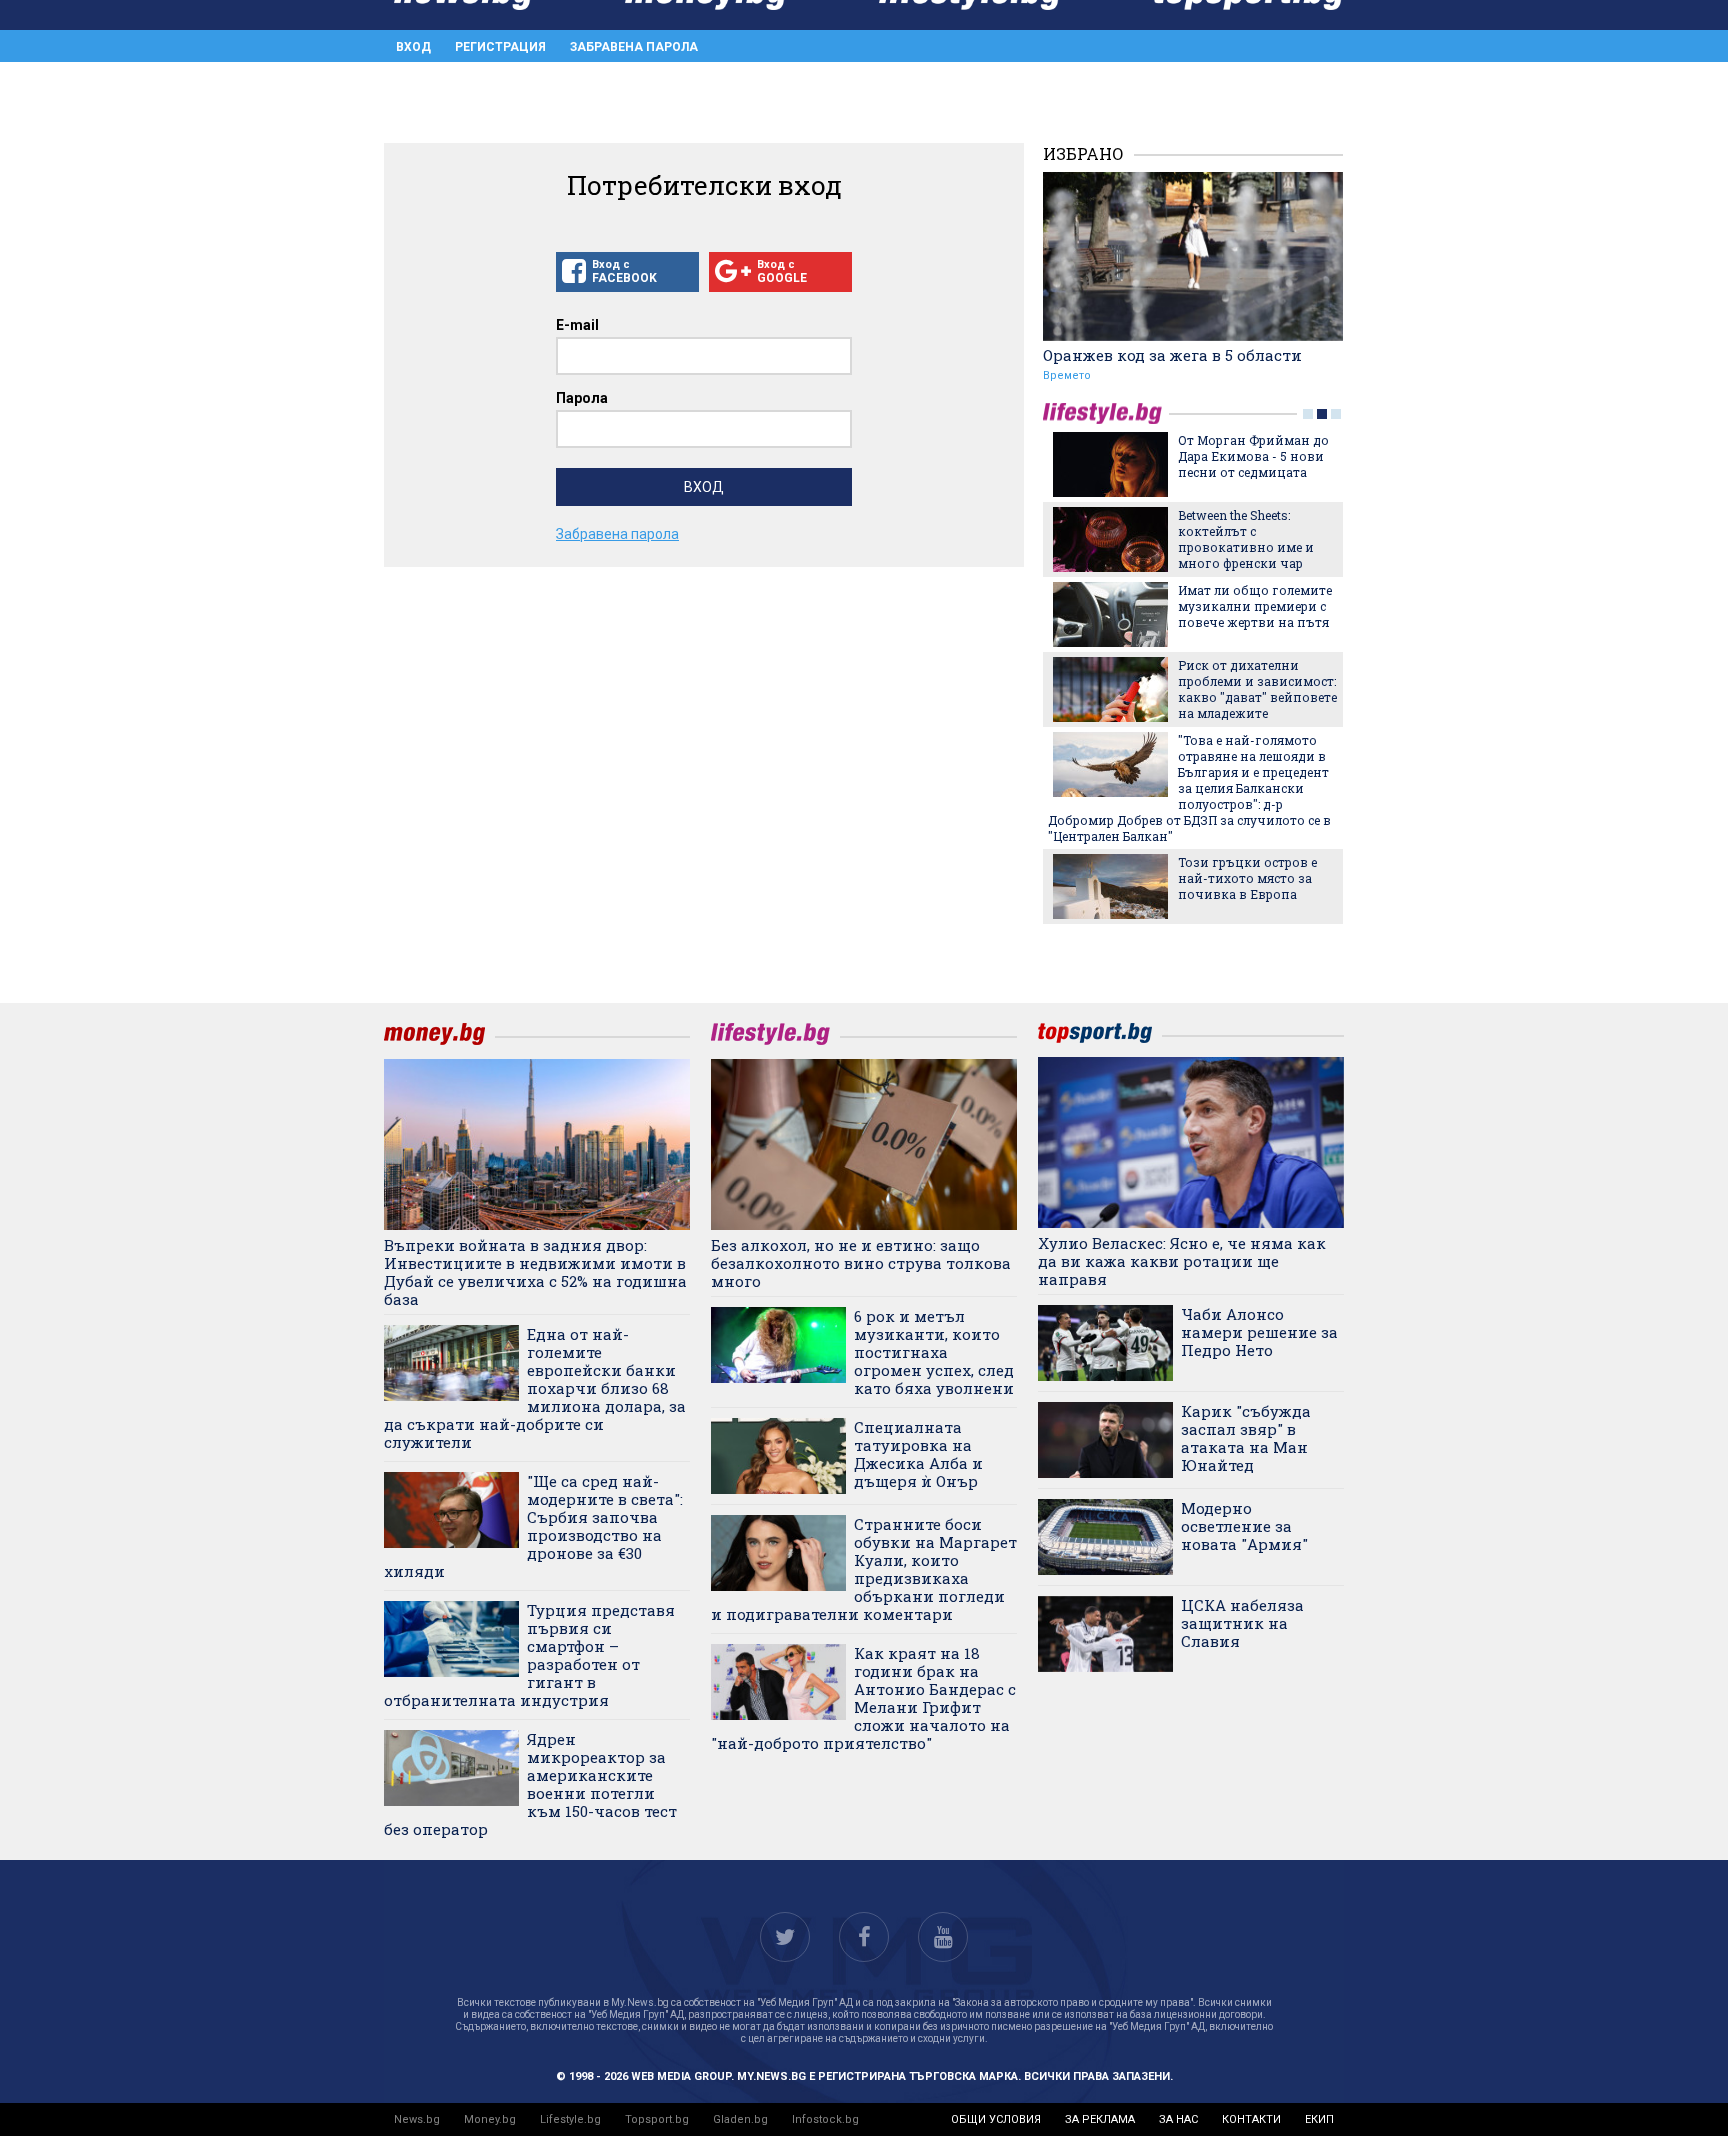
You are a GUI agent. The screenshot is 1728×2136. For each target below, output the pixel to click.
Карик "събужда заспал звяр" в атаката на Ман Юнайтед (1246, 1438)
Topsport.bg (657, 2119)
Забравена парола (634, 47)
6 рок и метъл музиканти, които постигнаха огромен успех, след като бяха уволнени (934, 1352)
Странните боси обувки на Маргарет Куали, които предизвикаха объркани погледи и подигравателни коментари (864, 1569)
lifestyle (1106, 413)
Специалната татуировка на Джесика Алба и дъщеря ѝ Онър (918, 1454)
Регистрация (500, 47)
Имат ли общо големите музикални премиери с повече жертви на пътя (1255, 606)
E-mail (577, 325)
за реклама (1100, 2119)
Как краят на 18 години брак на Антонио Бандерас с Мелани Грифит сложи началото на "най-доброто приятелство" (863, 1698)
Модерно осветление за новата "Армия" (1244, 1526)
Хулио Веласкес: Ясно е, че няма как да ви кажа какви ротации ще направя (1182, 1261)
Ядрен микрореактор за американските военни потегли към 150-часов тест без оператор (530, 1784)
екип (1319, 2119)
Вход (413, 47)
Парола (582, 398)
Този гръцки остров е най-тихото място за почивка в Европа (1247, 878)
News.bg (417, 2119)
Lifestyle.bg (570, 2119)
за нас (1178, 2119)
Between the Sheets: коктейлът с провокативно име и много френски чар (1246, 539)
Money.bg (490, 2119)
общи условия (996, 2119)
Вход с (624, 271)
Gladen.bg (740, 2119)
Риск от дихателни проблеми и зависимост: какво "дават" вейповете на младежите (1257, 689)
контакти (1251, 2119)
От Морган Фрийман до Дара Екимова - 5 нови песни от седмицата (1253, 456)
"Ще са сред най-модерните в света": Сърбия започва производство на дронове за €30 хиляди (533, 1526)
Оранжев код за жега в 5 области (1172, 355)
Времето (1067, 375)
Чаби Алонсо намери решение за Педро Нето (1259, 1332)
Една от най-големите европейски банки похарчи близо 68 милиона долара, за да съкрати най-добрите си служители (535, 1388)
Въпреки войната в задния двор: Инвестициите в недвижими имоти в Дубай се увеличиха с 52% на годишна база (535, 1272)
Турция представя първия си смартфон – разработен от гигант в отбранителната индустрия (529, 1655)
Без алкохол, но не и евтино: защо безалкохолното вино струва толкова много (861, 1263)
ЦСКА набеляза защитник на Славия (1242, 1623)
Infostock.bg (825, 2119)
